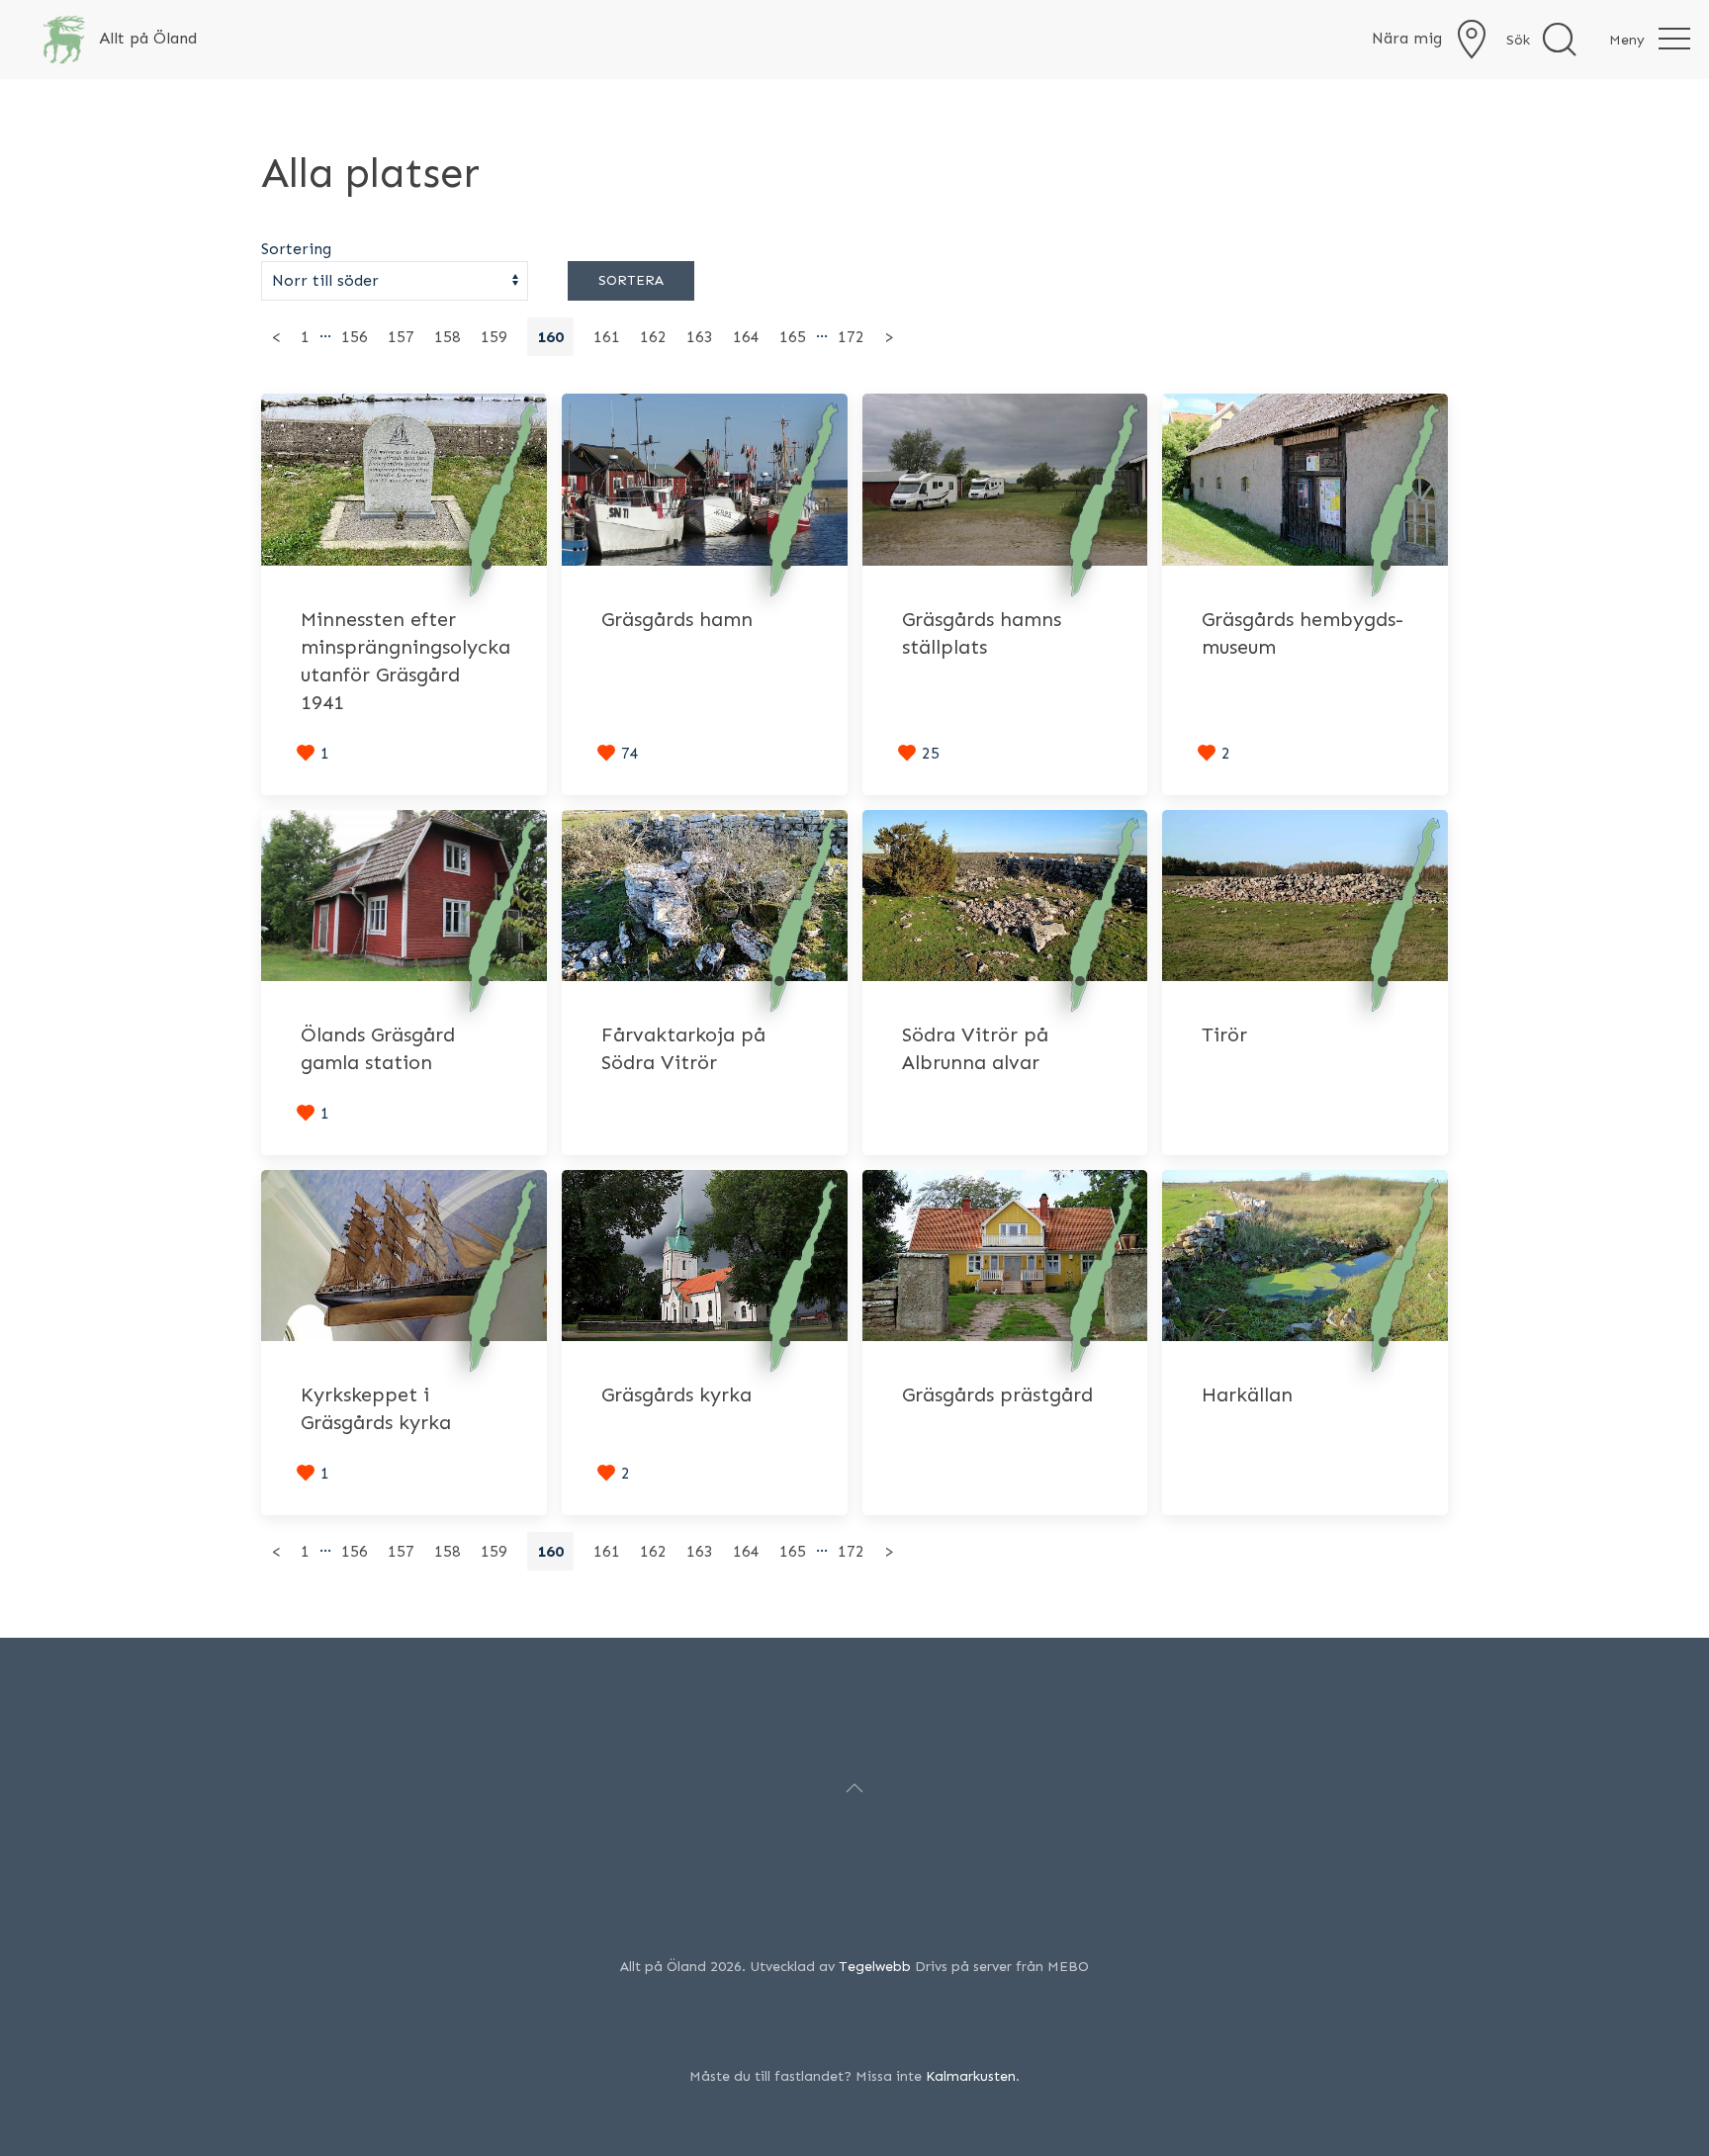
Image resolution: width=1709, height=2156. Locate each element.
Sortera (631, 280)
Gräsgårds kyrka (676, 1394)
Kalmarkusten (971, 2076)
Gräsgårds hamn (677, 619)
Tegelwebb (875, 1967)
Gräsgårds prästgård (997, 1394)
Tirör (1224, 1034)
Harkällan (1247, 1394)
